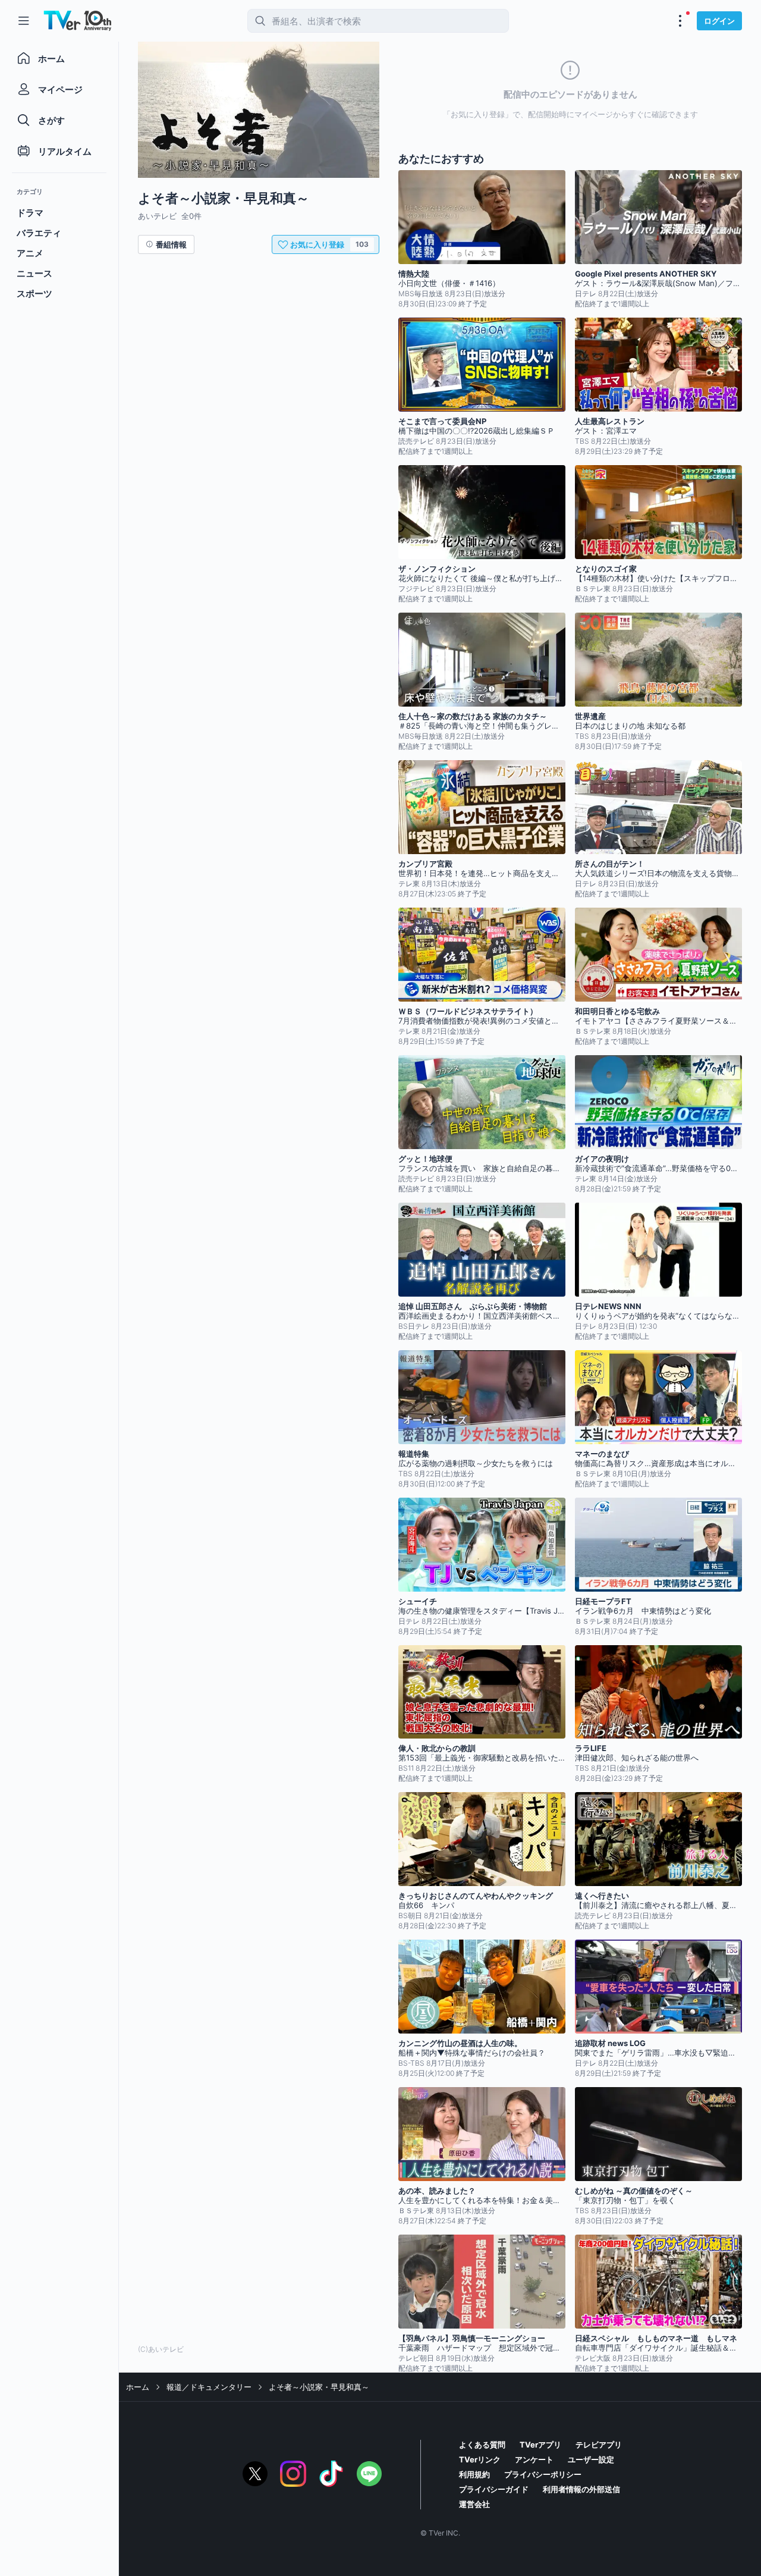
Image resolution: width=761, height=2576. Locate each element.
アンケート (534, 2459)
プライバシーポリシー (543, 2474)
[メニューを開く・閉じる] (680, 21)
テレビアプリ (599, 2445)
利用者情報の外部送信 (581, 2489)
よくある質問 (482, 2445)
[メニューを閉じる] (24, 21)
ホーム (138, 2387)
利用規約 (474, 2474)
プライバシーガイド (494, 2489)
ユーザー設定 (591, 2459)
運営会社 (474, 2504)
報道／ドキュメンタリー (209, 2387)
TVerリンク (480, 2459)
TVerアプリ (540, 2445)
